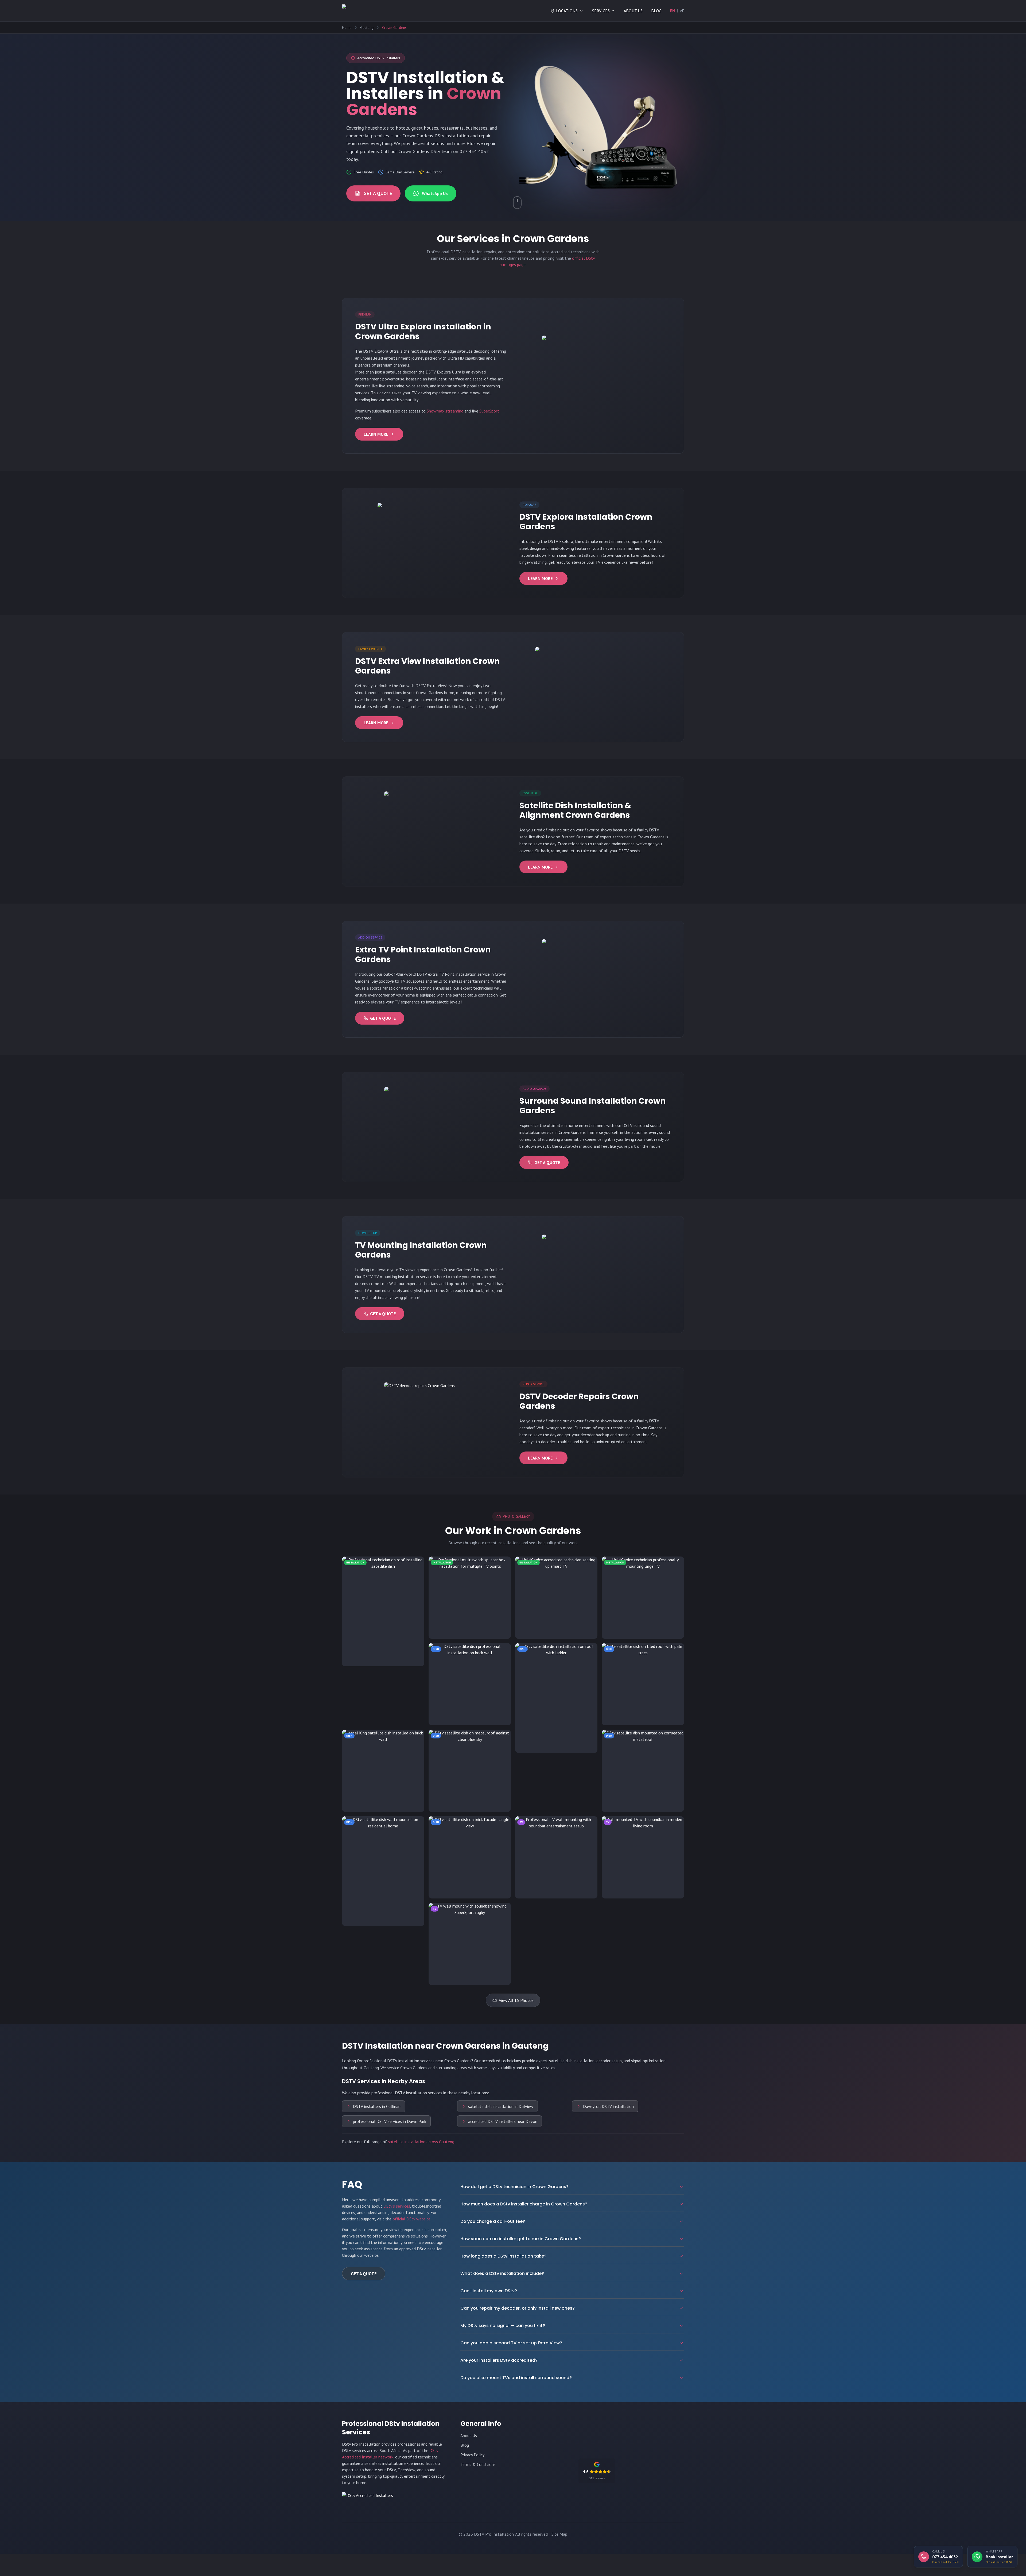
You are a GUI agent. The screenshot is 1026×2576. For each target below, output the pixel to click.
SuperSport (489, 411)
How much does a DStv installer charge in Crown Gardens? (524, 2204)
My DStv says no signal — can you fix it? (503, 2326)
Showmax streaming (445, 411)
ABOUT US (633, 11)
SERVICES (601, 11)
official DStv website (411, 2219)
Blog (465, 2445)
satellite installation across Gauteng (421, 2142)
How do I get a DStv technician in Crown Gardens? (514, 2187)
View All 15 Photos (516, 2000)
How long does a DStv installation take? (503, 2256)
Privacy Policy (472, 2455)
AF (682, 11)
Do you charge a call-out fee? (493, 2221)
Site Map (559, 2534)
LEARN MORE (376, 434)
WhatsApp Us (435, 193)
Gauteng (367, 28)
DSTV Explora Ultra (381, 351)
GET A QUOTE (378, 193)
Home (347, 28)
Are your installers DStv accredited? (499, 2360)
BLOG (656, 11)
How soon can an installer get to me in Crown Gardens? (521, 2239)
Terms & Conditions (478, 2464)
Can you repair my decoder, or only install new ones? (518, 2308)
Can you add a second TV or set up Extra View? (511, 2343)
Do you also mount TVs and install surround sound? (516, 2378)
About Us (469, 2435)
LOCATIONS (567, 11)
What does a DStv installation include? (502, 2273)
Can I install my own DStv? (489, 2291)
